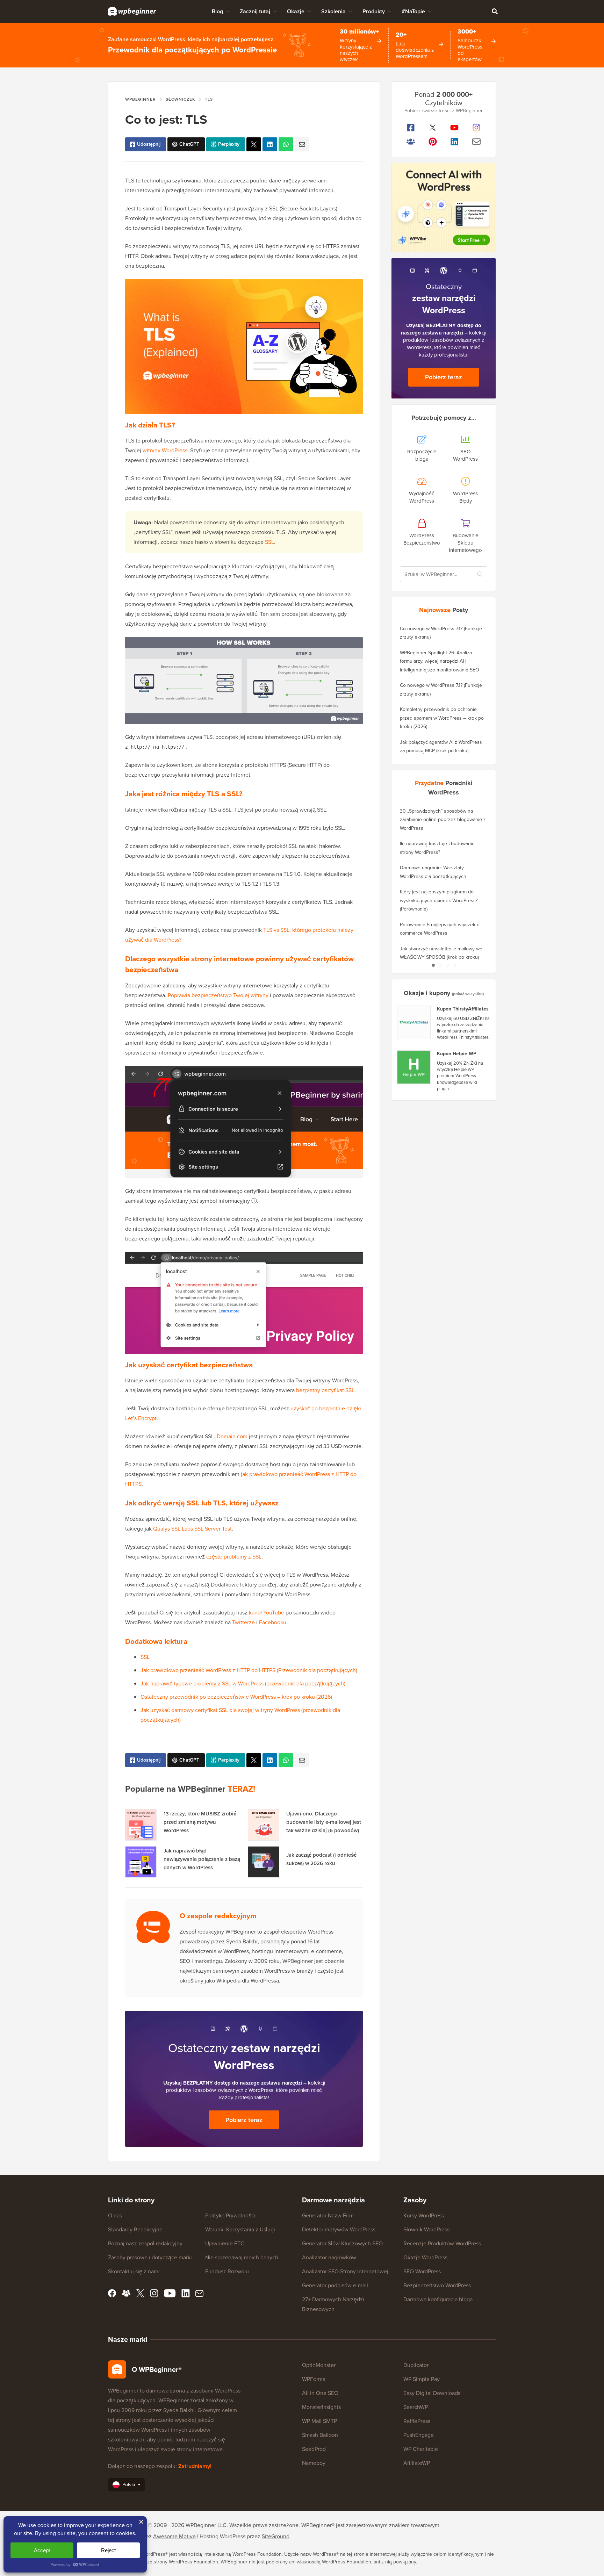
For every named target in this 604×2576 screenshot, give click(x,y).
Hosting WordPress (222, 2536)
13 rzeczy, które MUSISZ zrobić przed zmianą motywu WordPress (200, 1822)
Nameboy (314, 2463)
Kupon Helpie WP (457, 1054)
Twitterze (243, 1622)
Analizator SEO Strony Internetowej (345, 2271)
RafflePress (417, 2421)
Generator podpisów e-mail (335, 2285)
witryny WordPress (165, 450)
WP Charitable (421, 2449)
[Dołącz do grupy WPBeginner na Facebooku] (411, 142)
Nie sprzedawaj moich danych (242, 2257)
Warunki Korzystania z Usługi (240, 2229)
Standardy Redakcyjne (135, 2229)
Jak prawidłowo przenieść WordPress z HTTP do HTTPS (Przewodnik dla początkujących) (249, 1670)
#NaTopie (413, 11)
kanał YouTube (267, 1613)
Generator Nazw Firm (328, 2215)
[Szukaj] (495, 11)
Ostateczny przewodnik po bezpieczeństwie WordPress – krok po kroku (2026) (236, 1697)
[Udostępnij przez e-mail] (302, 144)
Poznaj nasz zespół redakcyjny (145, 2243)
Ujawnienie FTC (225, 2243)
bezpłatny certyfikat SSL (325, 1390)
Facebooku (273, 1622)
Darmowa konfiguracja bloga (438, 2299)
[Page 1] (433, 965)
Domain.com (232, 1436)
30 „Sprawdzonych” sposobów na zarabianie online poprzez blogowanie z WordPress (443, 820)
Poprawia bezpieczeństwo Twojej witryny (218, 995)
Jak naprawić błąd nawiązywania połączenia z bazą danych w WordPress (202, 1859)
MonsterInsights (321, 2407)
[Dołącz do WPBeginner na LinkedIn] (455, 142)
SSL (269, 542)
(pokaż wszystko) (468, 994)
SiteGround (276, 2536)
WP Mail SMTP (319, 2421)
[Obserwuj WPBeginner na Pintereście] (433, 142)
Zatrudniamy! (195, 2466)
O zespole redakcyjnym (218, 1916)
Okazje (296, 11)
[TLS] (254, 144)
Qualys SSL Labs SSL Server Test (192, 1529)
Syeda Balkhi (179, 2410)
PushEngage (419, 2435)
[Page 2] (440, 965)
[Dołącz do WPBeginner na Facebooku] (411, 128)
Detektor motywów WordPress (339, 2229)
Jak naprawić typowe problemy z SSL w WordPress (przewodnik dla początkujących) (243, 1683)
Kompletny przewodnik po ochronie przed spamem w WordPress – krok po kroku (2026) (442, 718)
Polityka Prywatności (230, 2215)
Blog (217, 11)
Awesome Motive (174, 2536)
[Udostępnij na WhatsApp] (286, 144)
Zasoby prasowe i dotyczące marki (150, 2257)
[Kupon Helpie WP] (414, 1067)
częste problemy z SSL (234, 1557)
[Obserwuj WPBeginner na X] (433, 128)
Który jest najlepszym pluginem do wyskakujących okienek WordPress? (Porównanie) (439, 900)
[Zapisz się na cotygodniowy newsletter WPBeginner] (477, 142)
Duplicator (416, 2365)
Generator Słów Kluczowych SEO (342, 2243)
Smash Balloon (320, 2435)
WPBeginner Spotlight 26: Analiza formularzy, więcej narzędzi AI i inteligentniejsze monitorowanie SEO (440, 661)
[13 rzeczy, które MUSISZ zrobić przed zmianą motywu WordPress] (141, 1825)
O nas (115, 2215)
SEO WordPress (422, 2271)
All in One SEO (320, 2393)
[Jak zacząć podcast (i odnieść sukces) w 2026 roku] (264, 1862)
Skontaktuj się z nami (134, 2271)
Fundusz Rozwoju (227, 2271)
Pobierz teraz (244, 2120)
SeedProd (314, 2449)
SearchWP (416, 2407)
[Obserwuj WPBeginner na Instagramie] (477, 128)
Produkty (374, 11)
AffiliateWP (417, 2463)
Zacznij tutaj (255, 11)
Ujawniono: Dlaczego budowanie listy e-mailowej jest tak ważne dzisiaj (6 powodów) (324, 1822)
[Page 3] (447, 965)
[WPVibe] (444, 208)
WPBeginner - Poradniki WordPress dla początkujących (132, 11)
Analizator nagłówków (329, 2257)
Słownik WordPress (426, 2229)
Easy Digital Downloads (432, 2393)
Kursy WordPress (424, 2215)
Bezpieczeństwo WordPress (437, 2285)
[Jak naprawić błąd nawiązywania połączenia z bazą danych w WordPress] (141, 1862)
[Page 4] (454, 965)
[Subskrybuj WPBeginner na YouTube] (455, 128)
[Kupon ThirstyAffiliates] (414, 1022)
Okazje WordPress (425, 2257)
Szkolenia (333, 11)
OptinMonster (319, 2365)
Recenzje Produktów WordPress (442, 2243)
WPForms (314, 2379)
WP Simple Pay (422, 2379)
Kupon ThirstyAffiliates (463, 1009)
